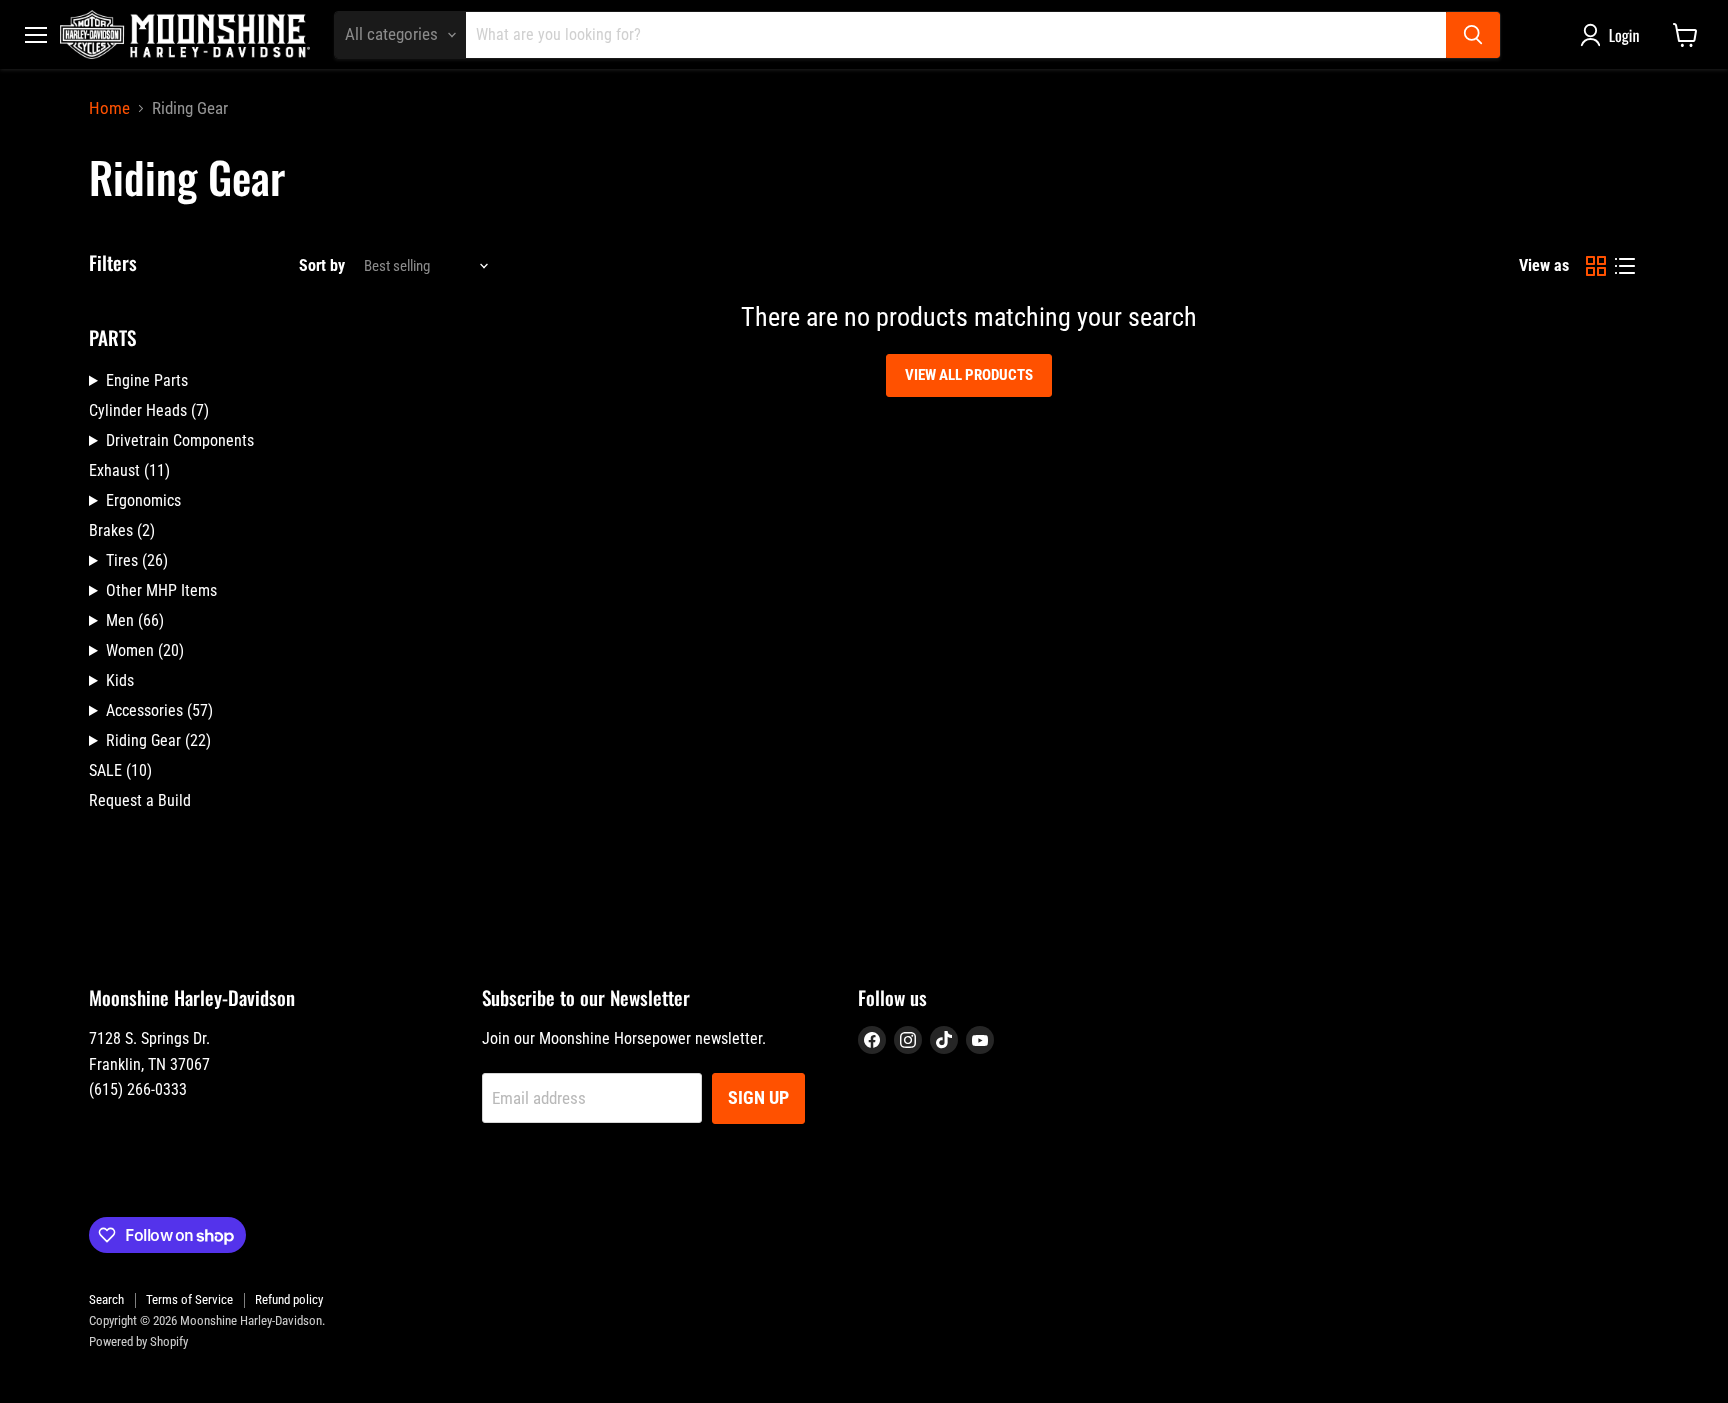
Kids (120, 680)
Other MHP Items (161, 590)
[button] (1614, 35)
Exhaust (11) (129, 470)
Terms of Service (189, 1299)
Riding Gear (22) (158, 740)
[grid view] (1596, 266)
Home (109, 108)
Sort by (322, 266)
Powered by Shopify (138, 1341)
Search (106, 1299)
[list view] (1625, 266)
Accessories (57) (159, 710)
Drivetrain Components (180, 440)
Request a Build (140, 800)
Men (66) (135, 620)
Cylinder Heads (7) (149, 410)
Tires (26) (137, 560)
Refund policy (289, 1299)
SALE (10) (120, 770)
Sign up (758, 1097)
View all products (969, 375)
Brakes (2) (122, 530)
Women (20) (145, 650)
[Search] (1473, 35)
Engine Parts (147, 380)
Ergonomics (143, 500)
